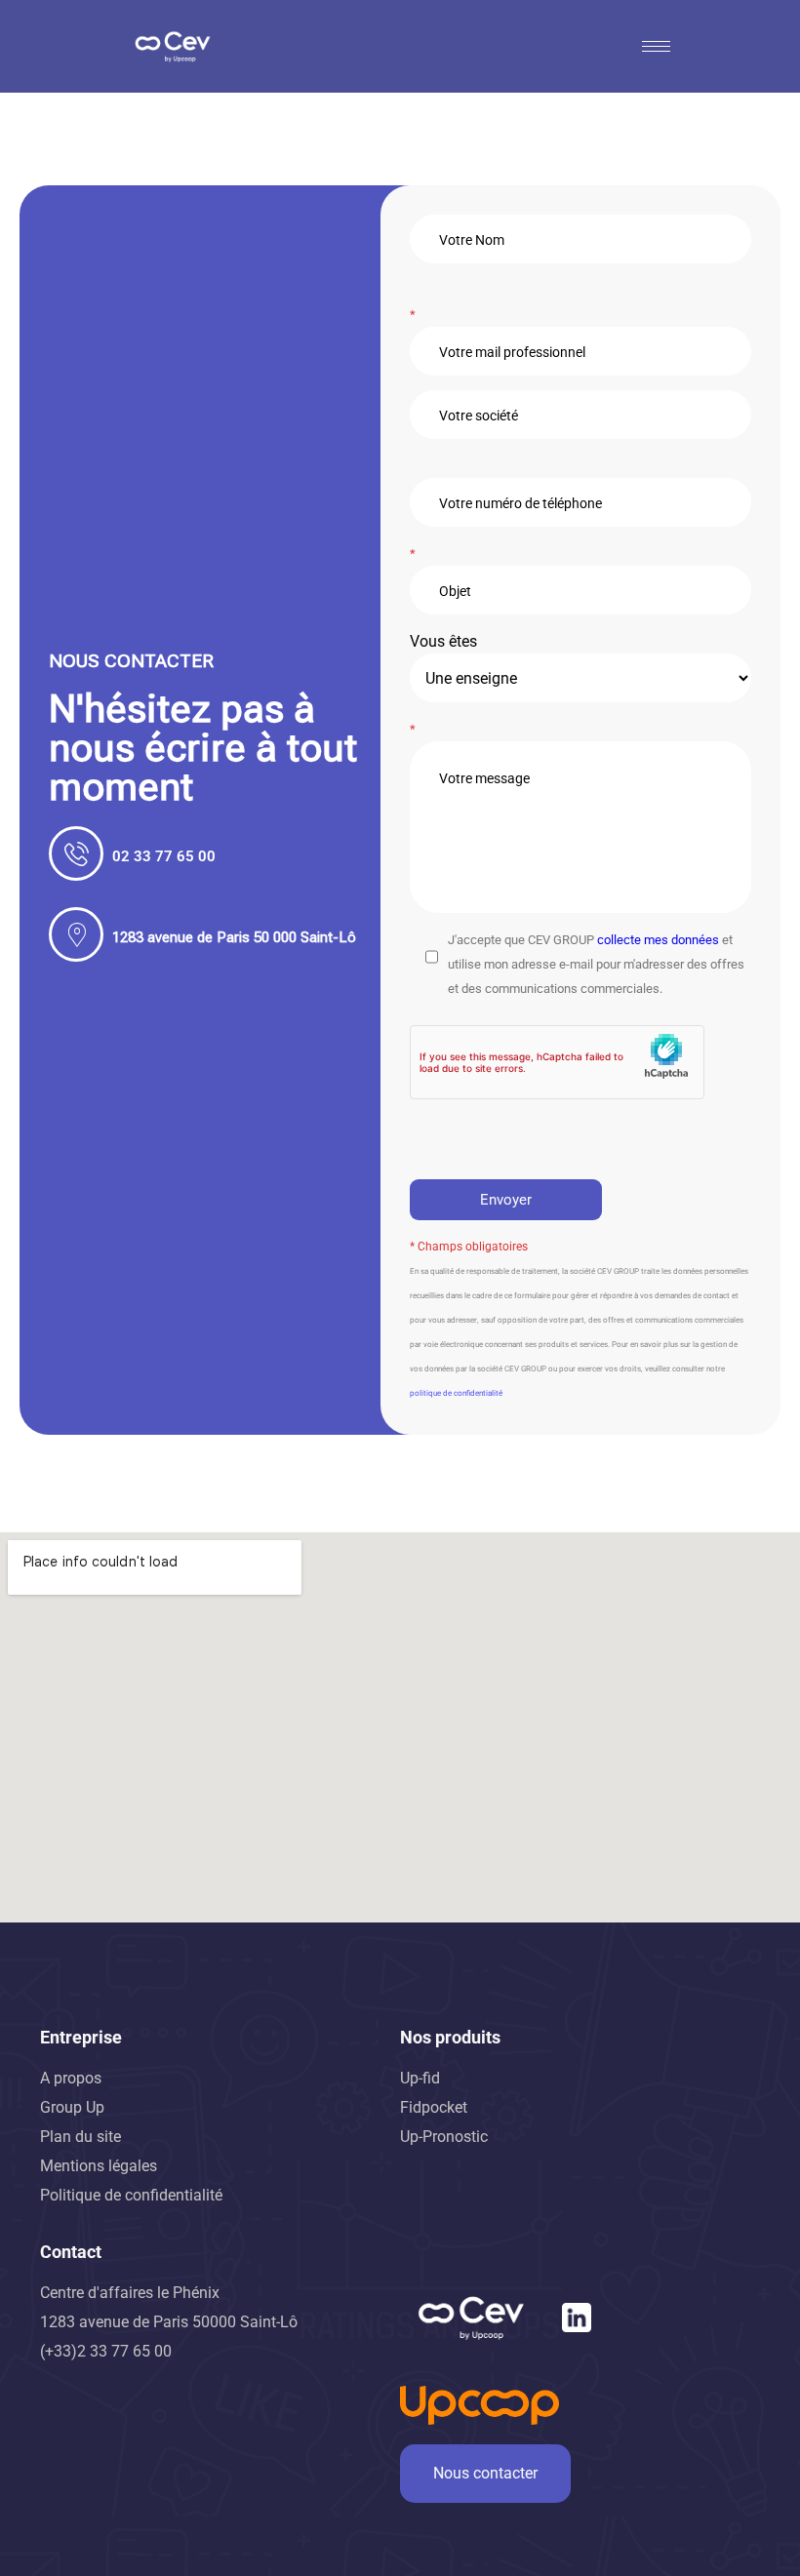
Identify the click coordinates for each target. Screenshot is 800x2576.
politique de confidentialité (456, 1393)
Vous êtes (443, 641)
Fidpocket (434, 2107)
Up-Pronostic (444, 2137)
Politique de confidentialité (131, 2195)
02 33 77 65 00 (164, 856)
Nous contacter (485, 2473)
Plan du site (80, 2137)
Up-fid (420, 2078)
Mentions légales (99, 2166)
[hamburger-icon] (656, 46)
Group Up (72, 2107)
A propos (71, 2078)
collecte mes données (658, 940)
